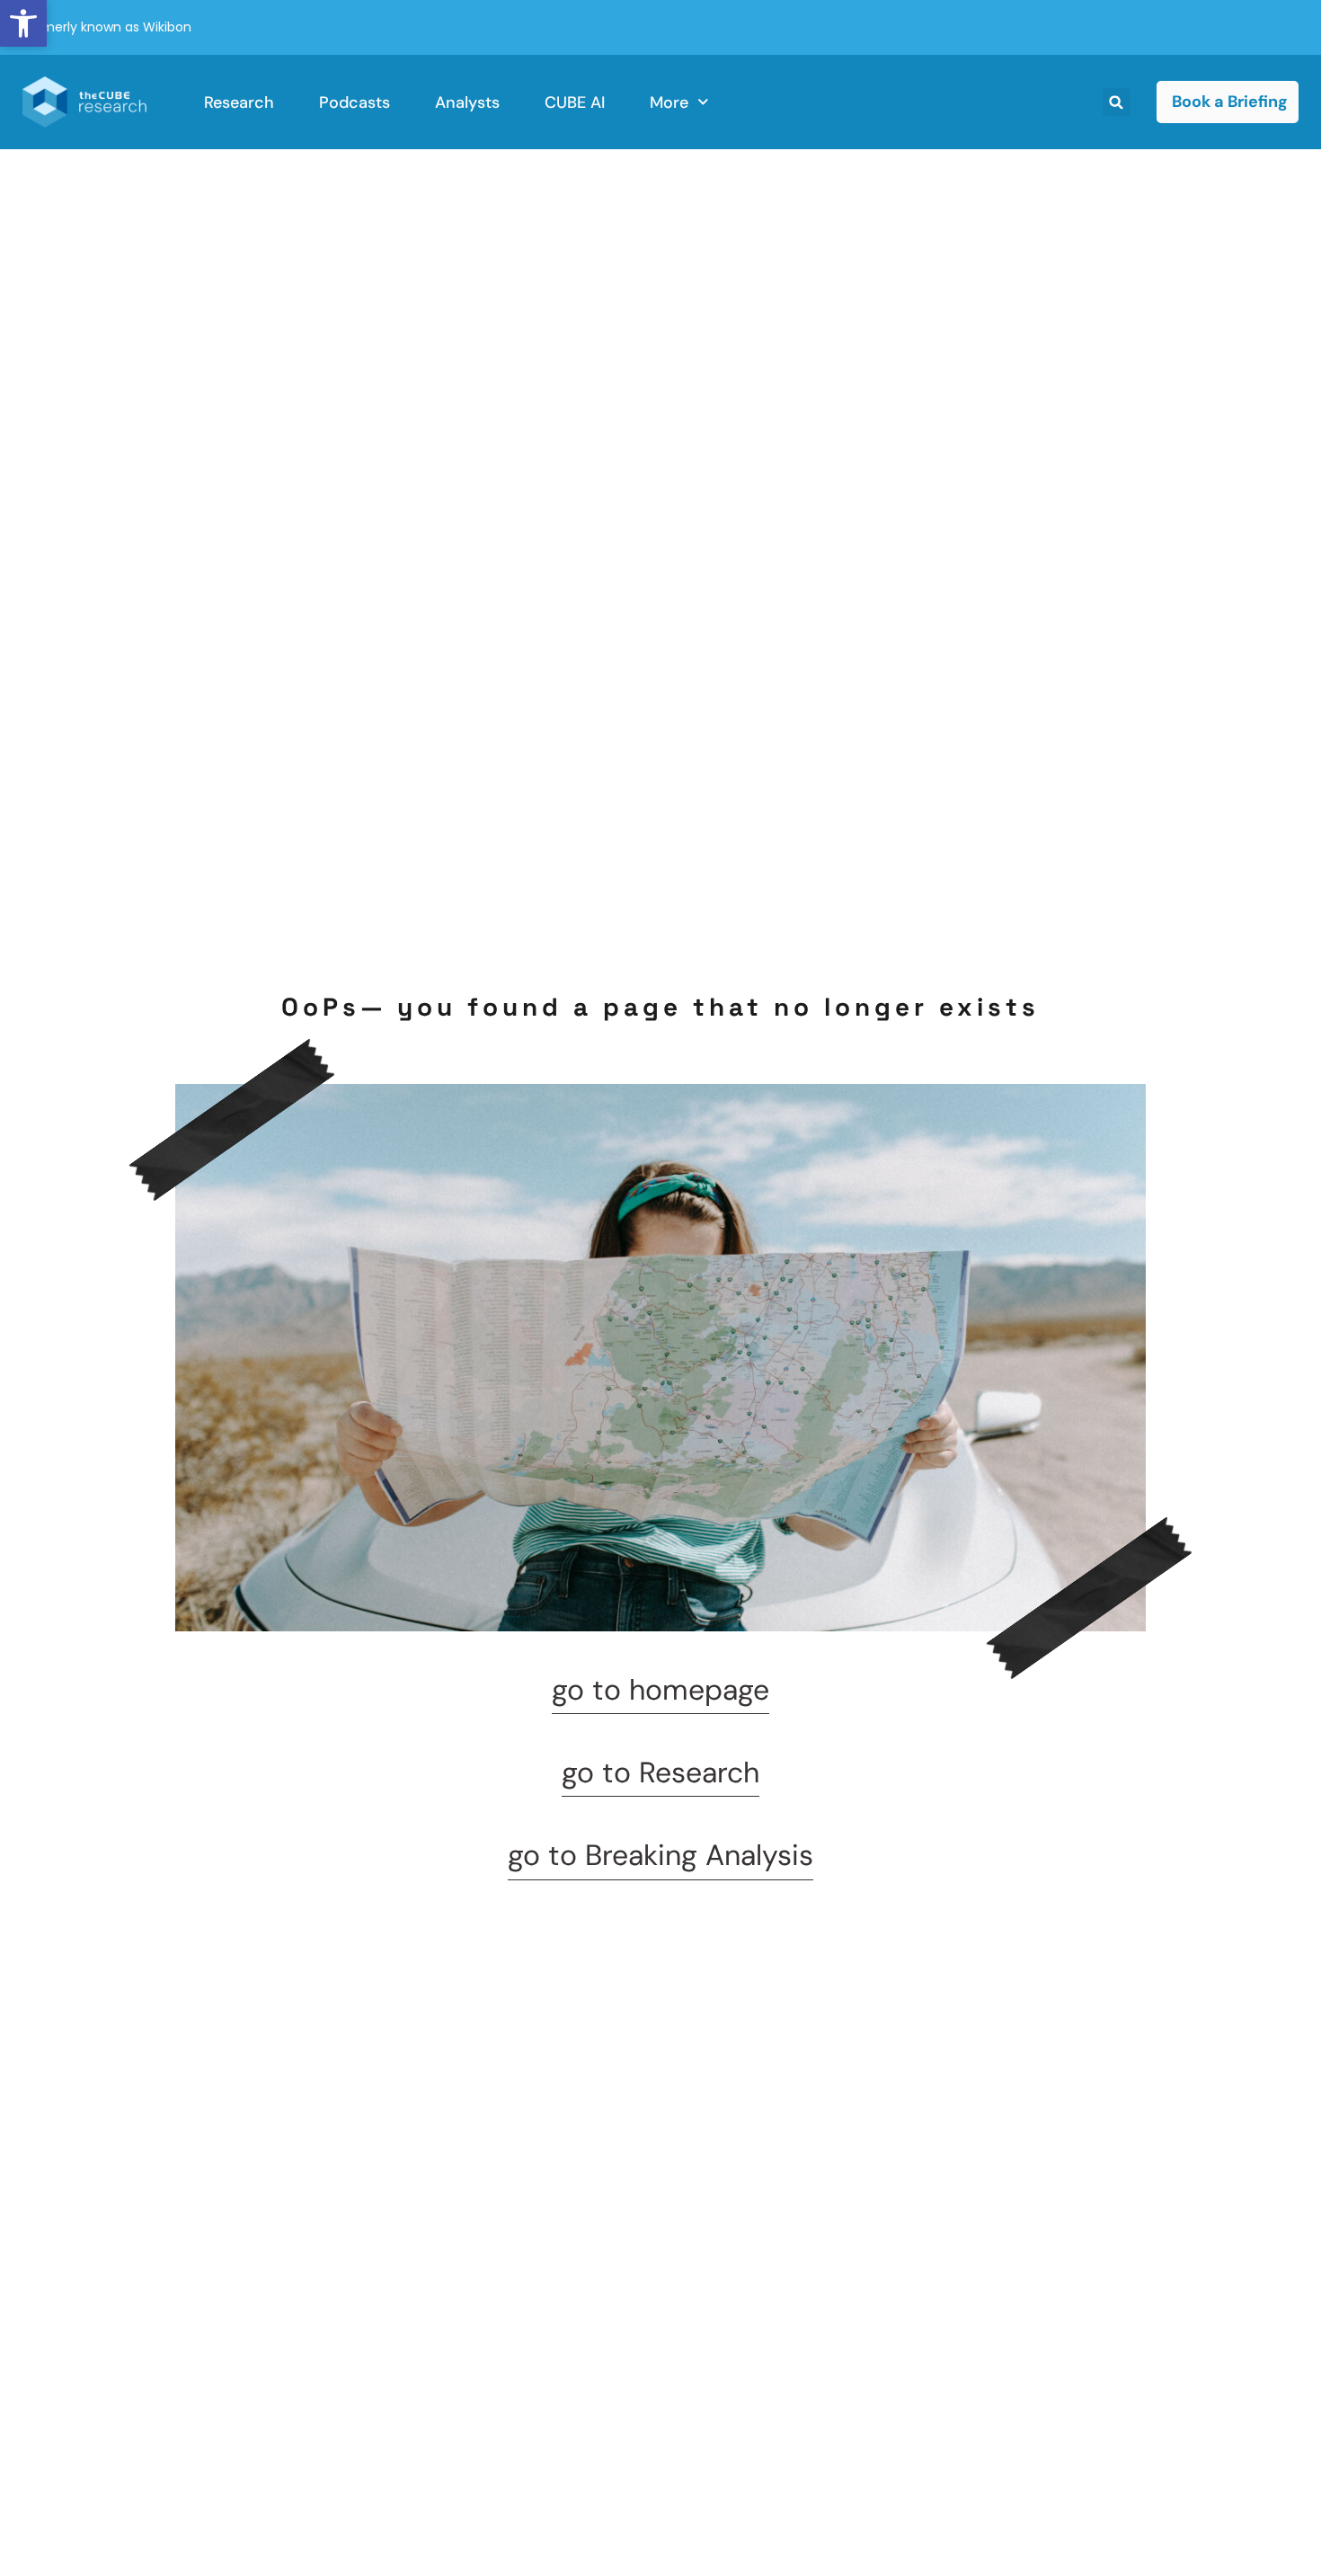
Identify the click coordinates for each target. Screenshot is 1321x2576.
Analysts (467, 102)
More (669, 102)
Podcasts (355, 102)
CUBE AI (575, 102)
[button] (23, 23)
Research (239, 102)
